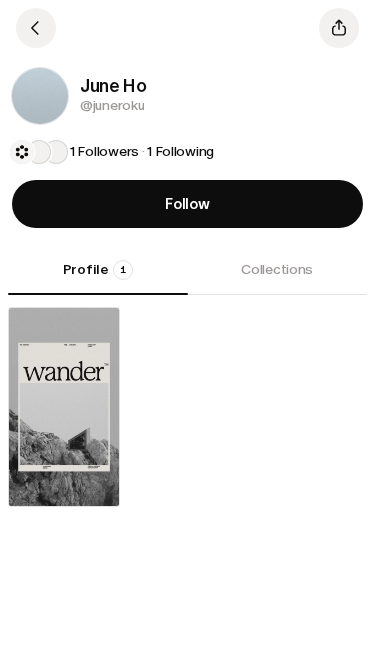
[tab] (98, 277)
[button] (40, 96)
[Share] (339, 28)
